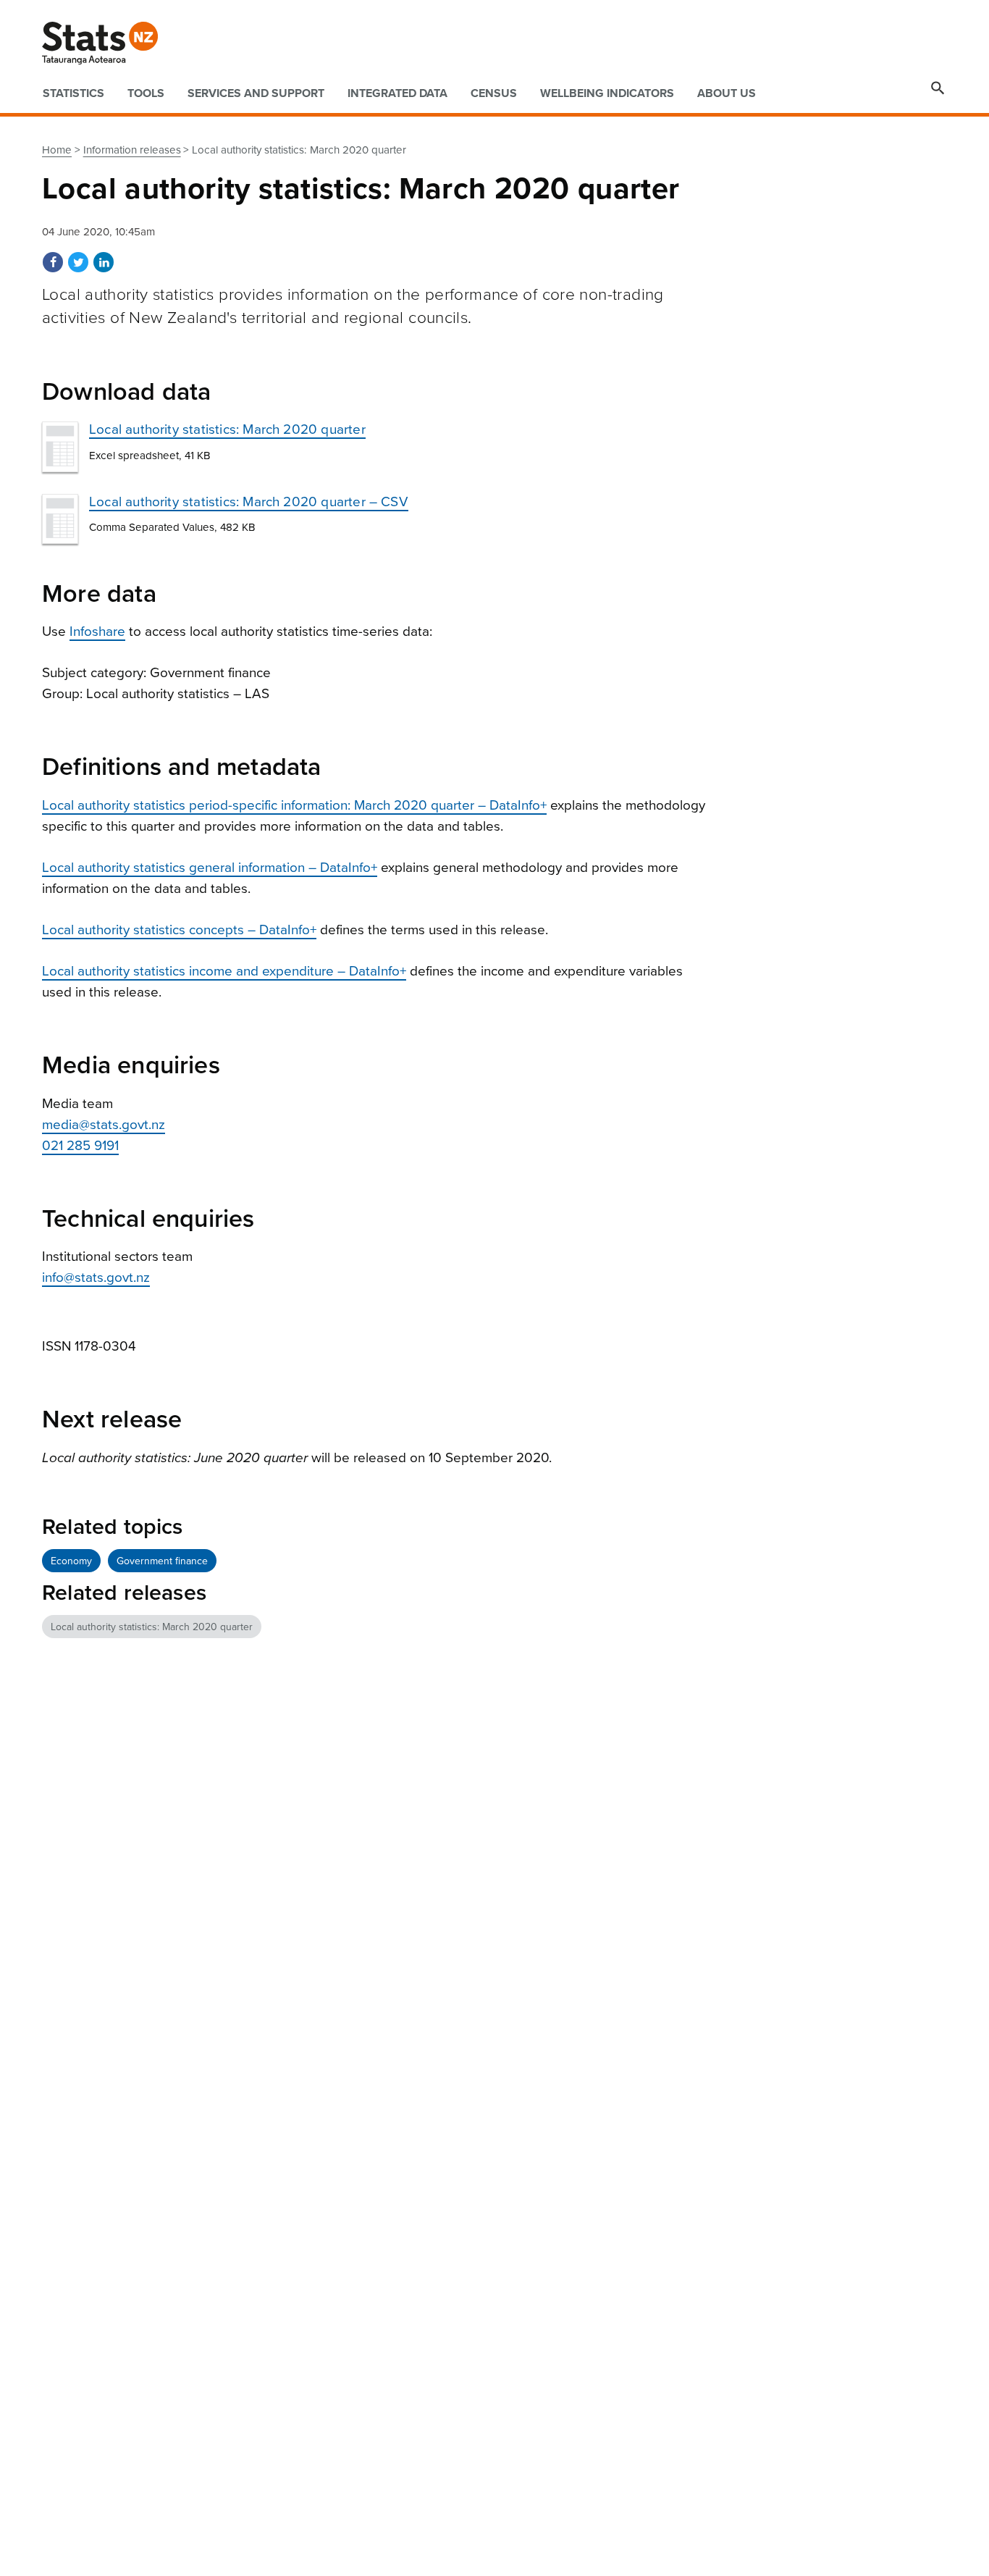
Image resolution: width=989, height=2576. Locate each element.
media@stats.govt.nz (104, 1125)
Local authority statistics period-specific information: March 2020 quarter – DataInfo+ (294, 805)
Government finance (162, 1561)
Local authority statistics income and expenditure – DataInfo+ (224, 971)
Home (57, 150)
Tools (146, 93)
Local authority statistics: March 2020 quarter (227, 429)
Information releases (132, 150)
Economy (71, 1561)
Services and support (256, 93)
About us (727, 93)
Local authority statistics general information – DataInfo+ (210, 868)
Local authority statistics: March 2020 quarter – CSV (249, 502)
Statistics (73, 93)
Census (494, 93)
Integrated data (397, 93)
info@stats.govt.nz (96, 1277)
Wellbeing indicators (607, 93)
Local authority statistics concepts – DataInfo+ (179, 930)
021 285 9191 (80, 1146)
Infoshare (97, 632)
